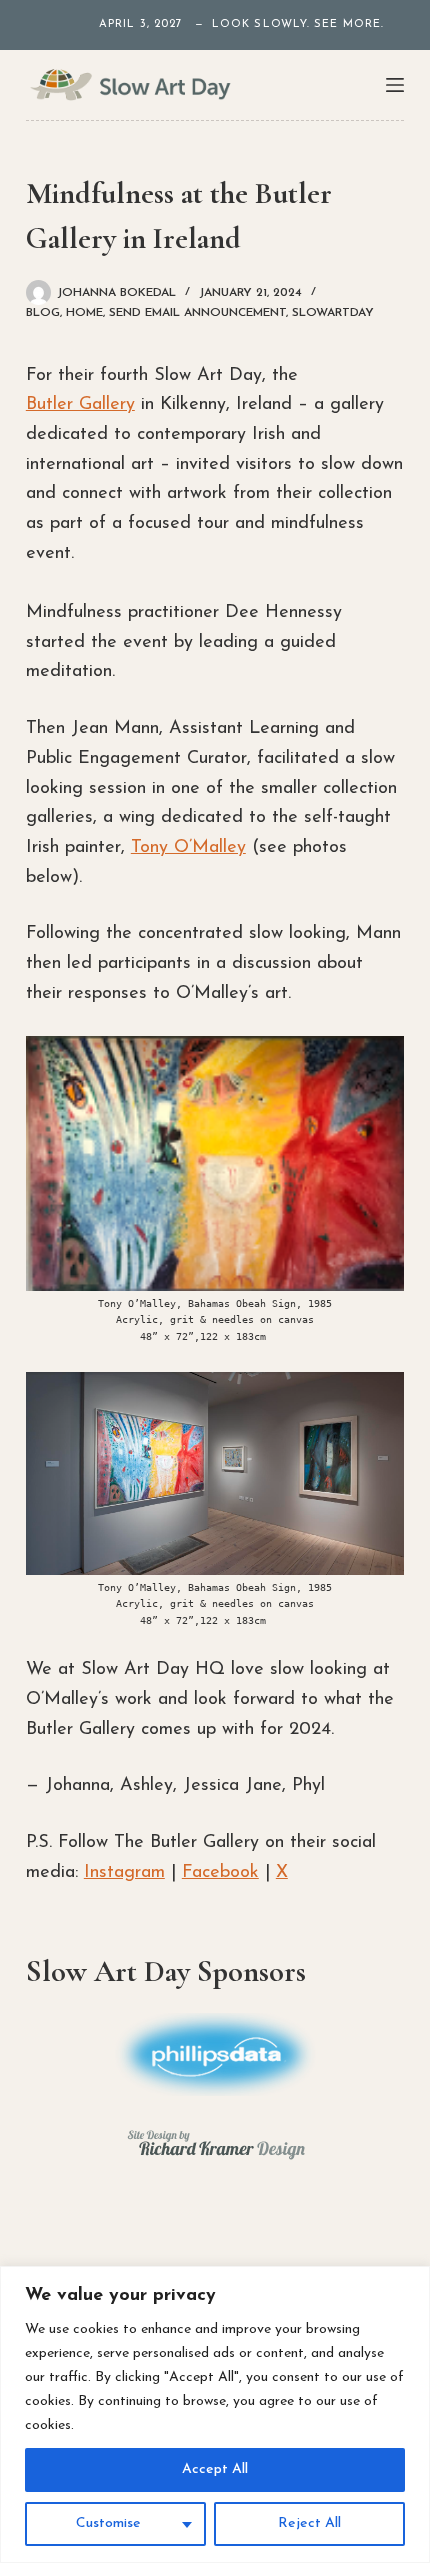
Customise (108, 2523)
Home (84, 313)
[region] (215, 2414)
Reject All (309, 2523)
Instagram (124, 1873)
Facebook (220, 1873)
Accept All (215, 2469)
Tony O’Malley (188, 848)
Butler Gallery (80, 405)
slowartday (333, 313)
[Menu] (395, 85)
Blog (43, 313)
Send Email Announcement (197, 313)
